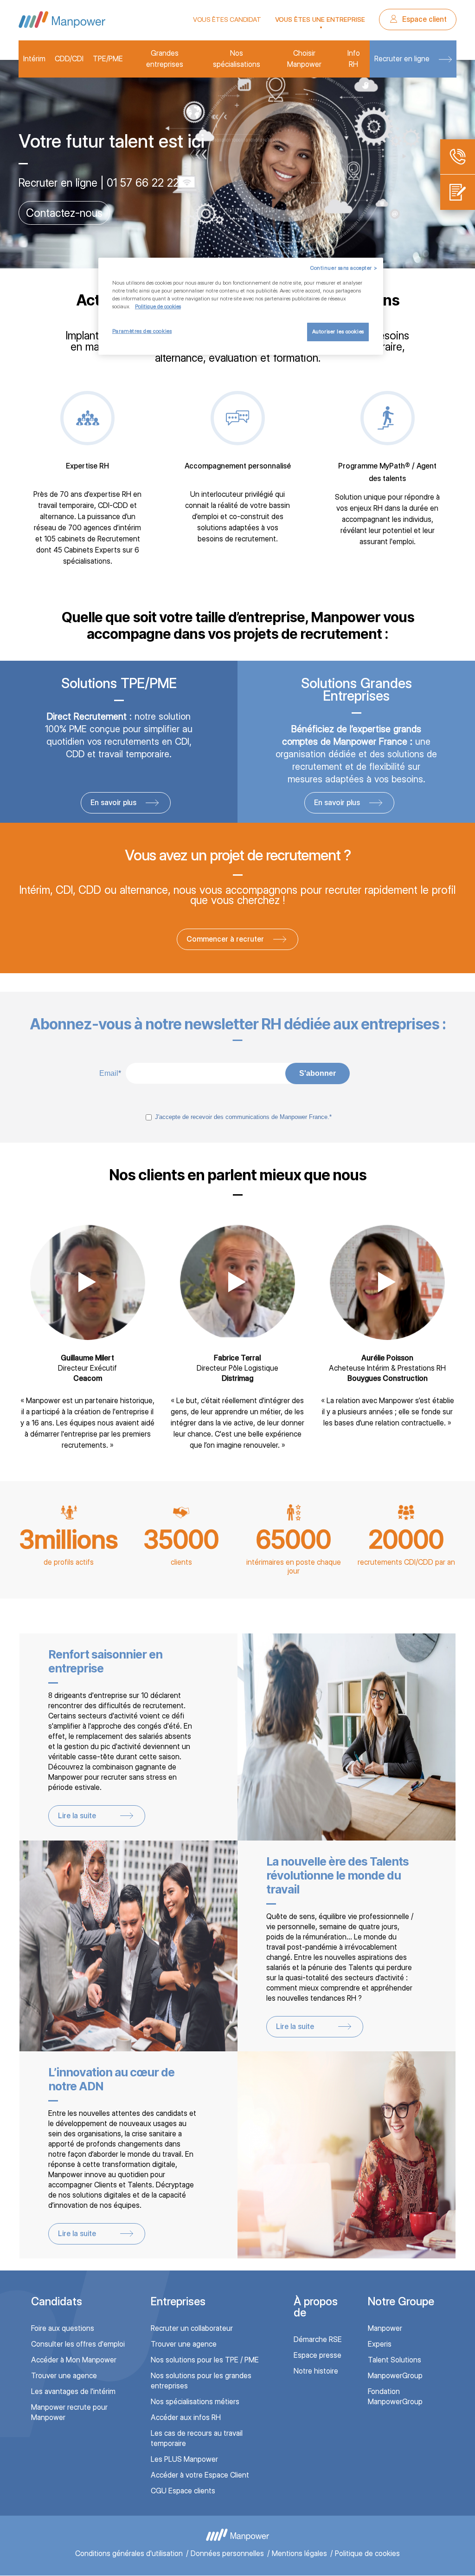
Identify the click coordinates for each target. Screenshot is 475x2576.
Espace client (424, 19)
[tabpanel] (237, 164)
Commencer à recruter (225, 939)
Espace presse (318, 2355)
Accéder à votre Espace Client (200, 2475)
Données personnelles (227, 2553)
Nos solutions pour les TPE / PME (205, 2360)
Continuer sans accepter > (344, 268)
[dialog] (241, 306)
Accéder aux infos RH (186, 2417)
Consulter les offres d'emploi (78, 2344)
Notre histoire (316, 2371)
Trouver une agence (64, 2376)
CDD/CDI (69, 59)
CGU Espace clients (183, 2491)
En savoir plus (58, 213)
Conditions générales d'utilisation (129, 2553)
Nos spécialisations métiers (195, 2402)
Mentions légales (299, 2553)
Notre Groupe (401, 2301)
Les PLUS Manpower (184, 2459)
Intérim (34, 59)
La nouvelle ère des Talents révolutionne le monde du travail (337, 1875)
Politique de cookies (367, 2553)
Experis (380, 2344)
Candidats (57, 2301)
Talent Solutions (395, 2360)
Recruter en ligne (402, 59)
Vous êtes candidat (227, 20)
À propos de (316, 2307)
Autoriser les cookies (338, 332)
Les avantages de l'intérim (73, 2391)
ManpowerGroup (395, 2376)
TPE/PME (108, 59)
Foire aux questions (63, 2328)
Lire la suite (77, 1816)
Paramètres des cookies (142, 331)
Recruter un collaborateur (192, 2328)
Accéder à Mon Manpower (74, 2360)
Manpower (385, 2328)
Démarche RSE (318, 2339)
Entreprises (178, 2301)
